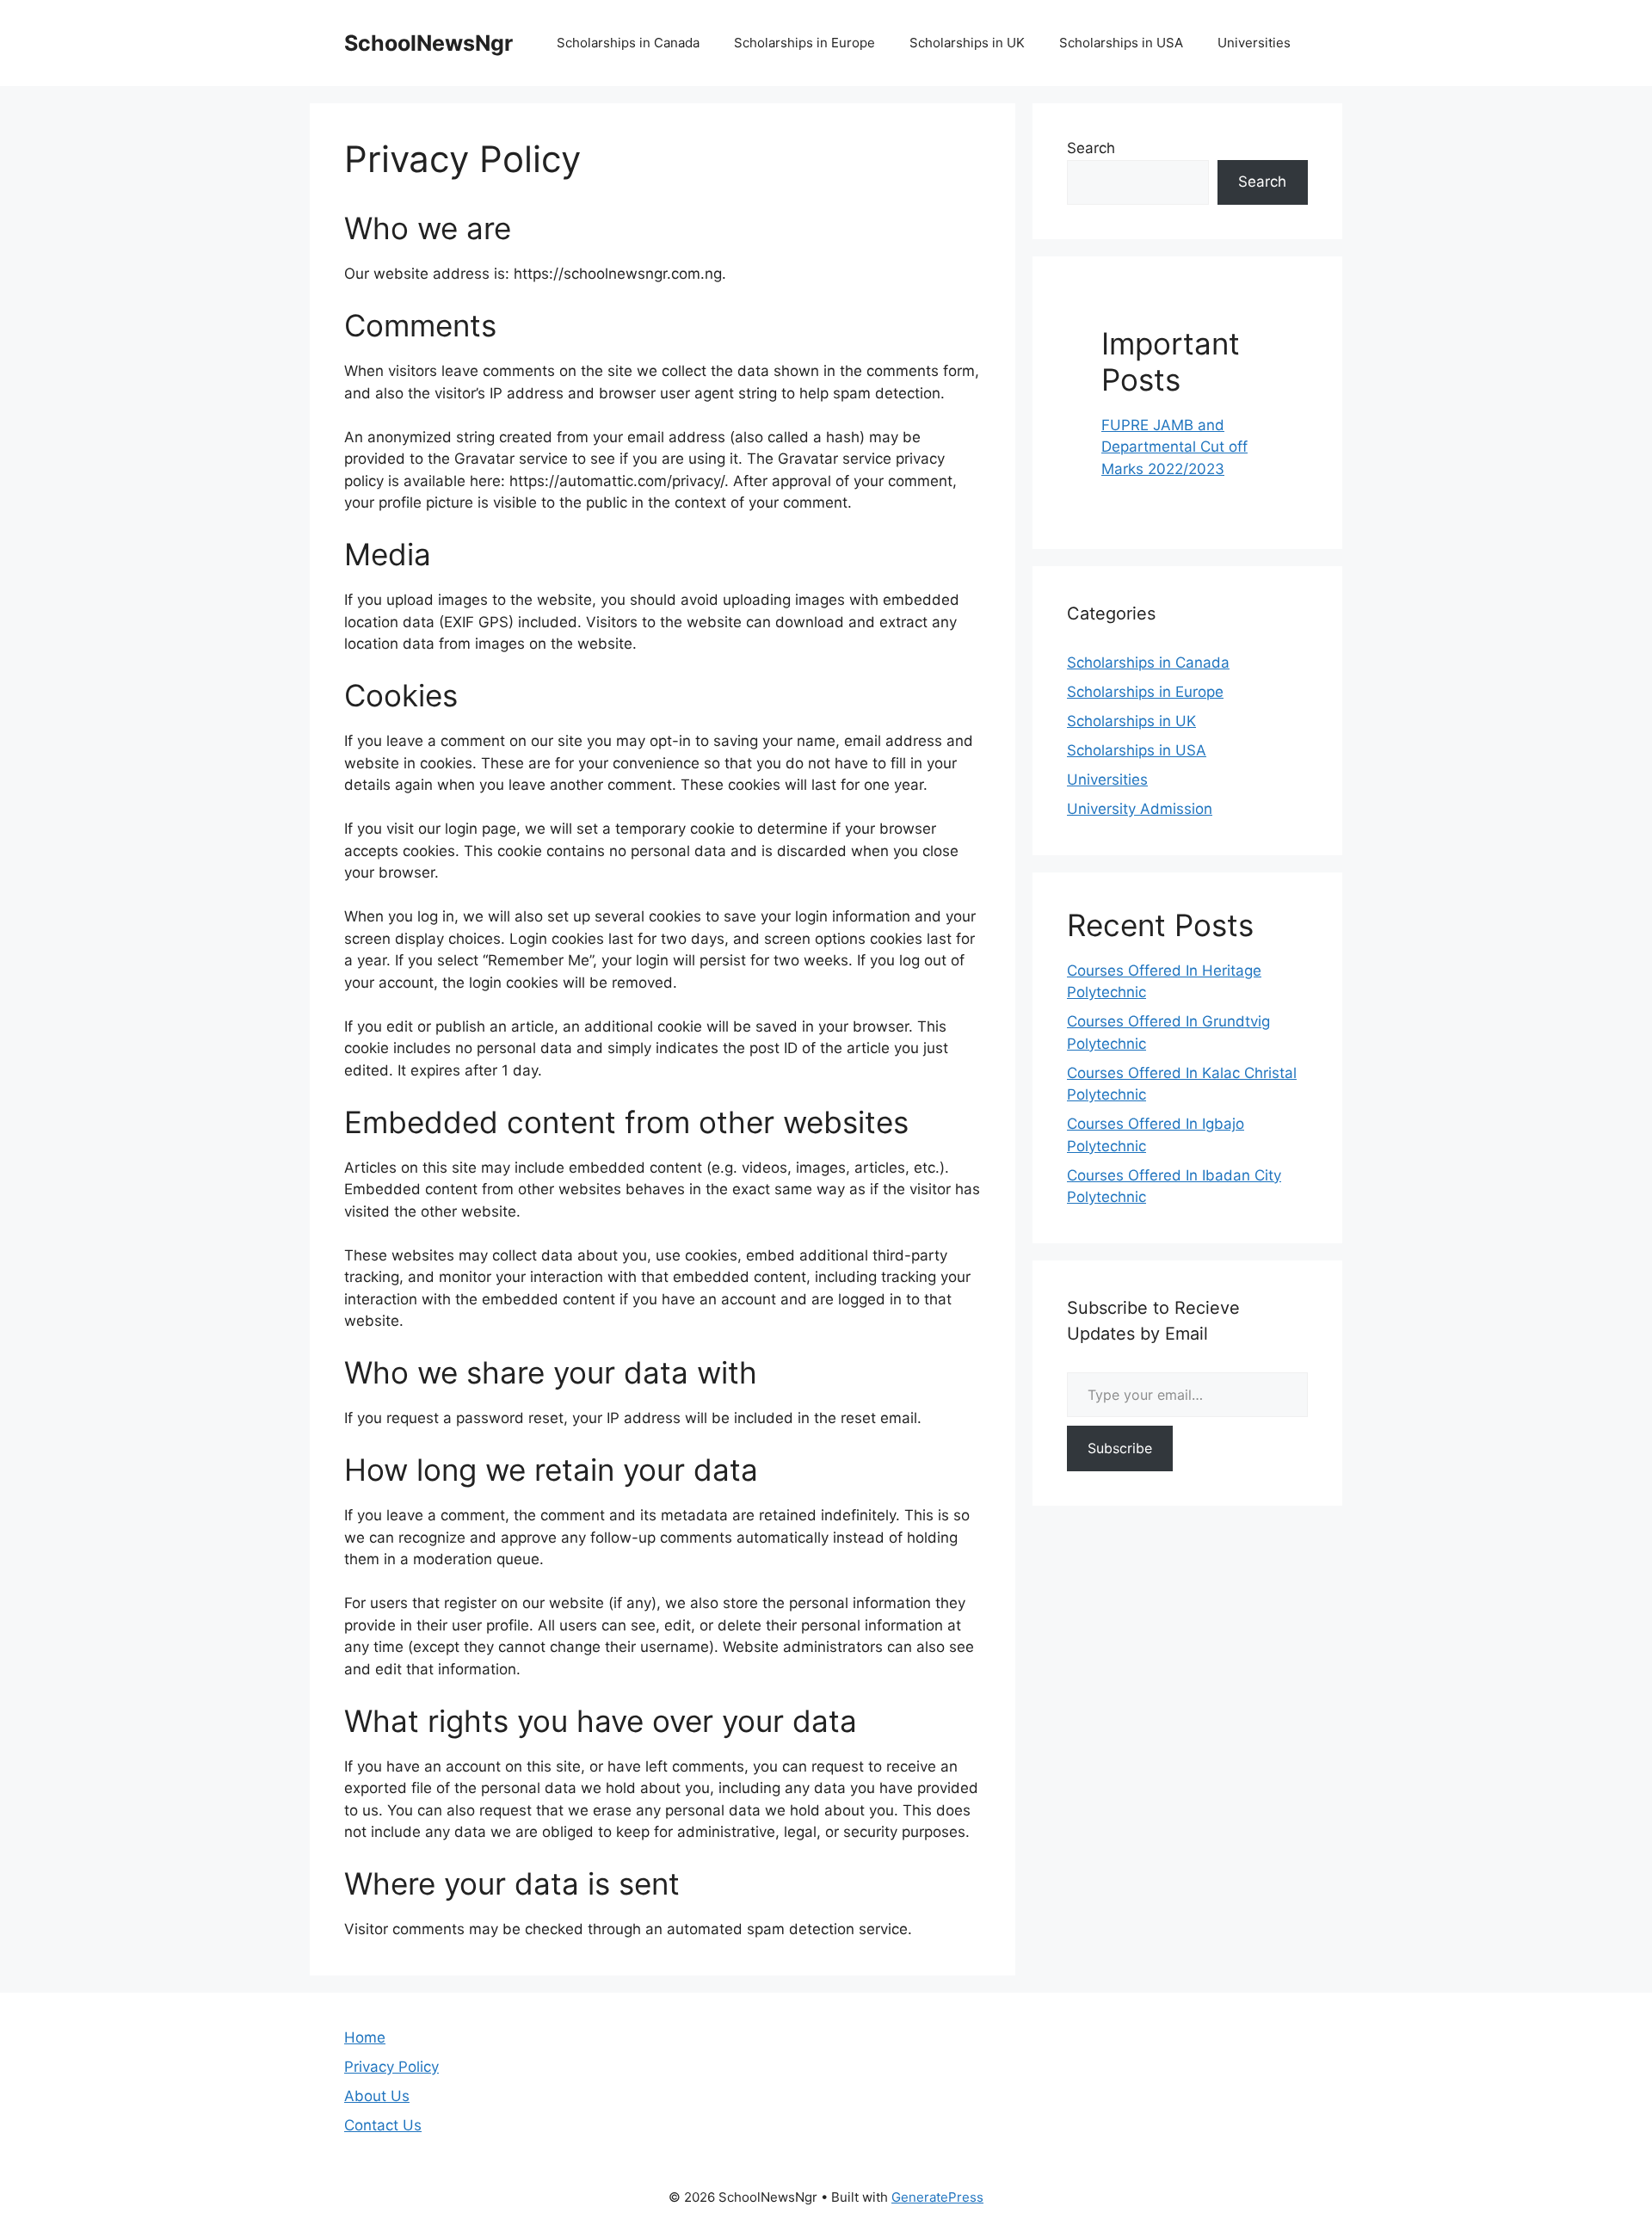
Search (1091, 148)
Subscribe (1120, 1448)
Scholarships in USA (1121, 43)
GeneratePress (937, 2197)
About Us (377, 2096)
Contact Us (383, 2125)
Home (365, 2037)
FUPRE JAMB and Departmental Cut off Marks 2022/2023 (1174, 447)
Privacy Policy (391, 2067)
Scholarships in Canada (628, 43)
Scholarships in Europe (804, 43)
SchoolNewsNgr (428, 43)
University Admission (1140, 809)
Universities (1254, 43)
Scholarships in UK (967, 43)
